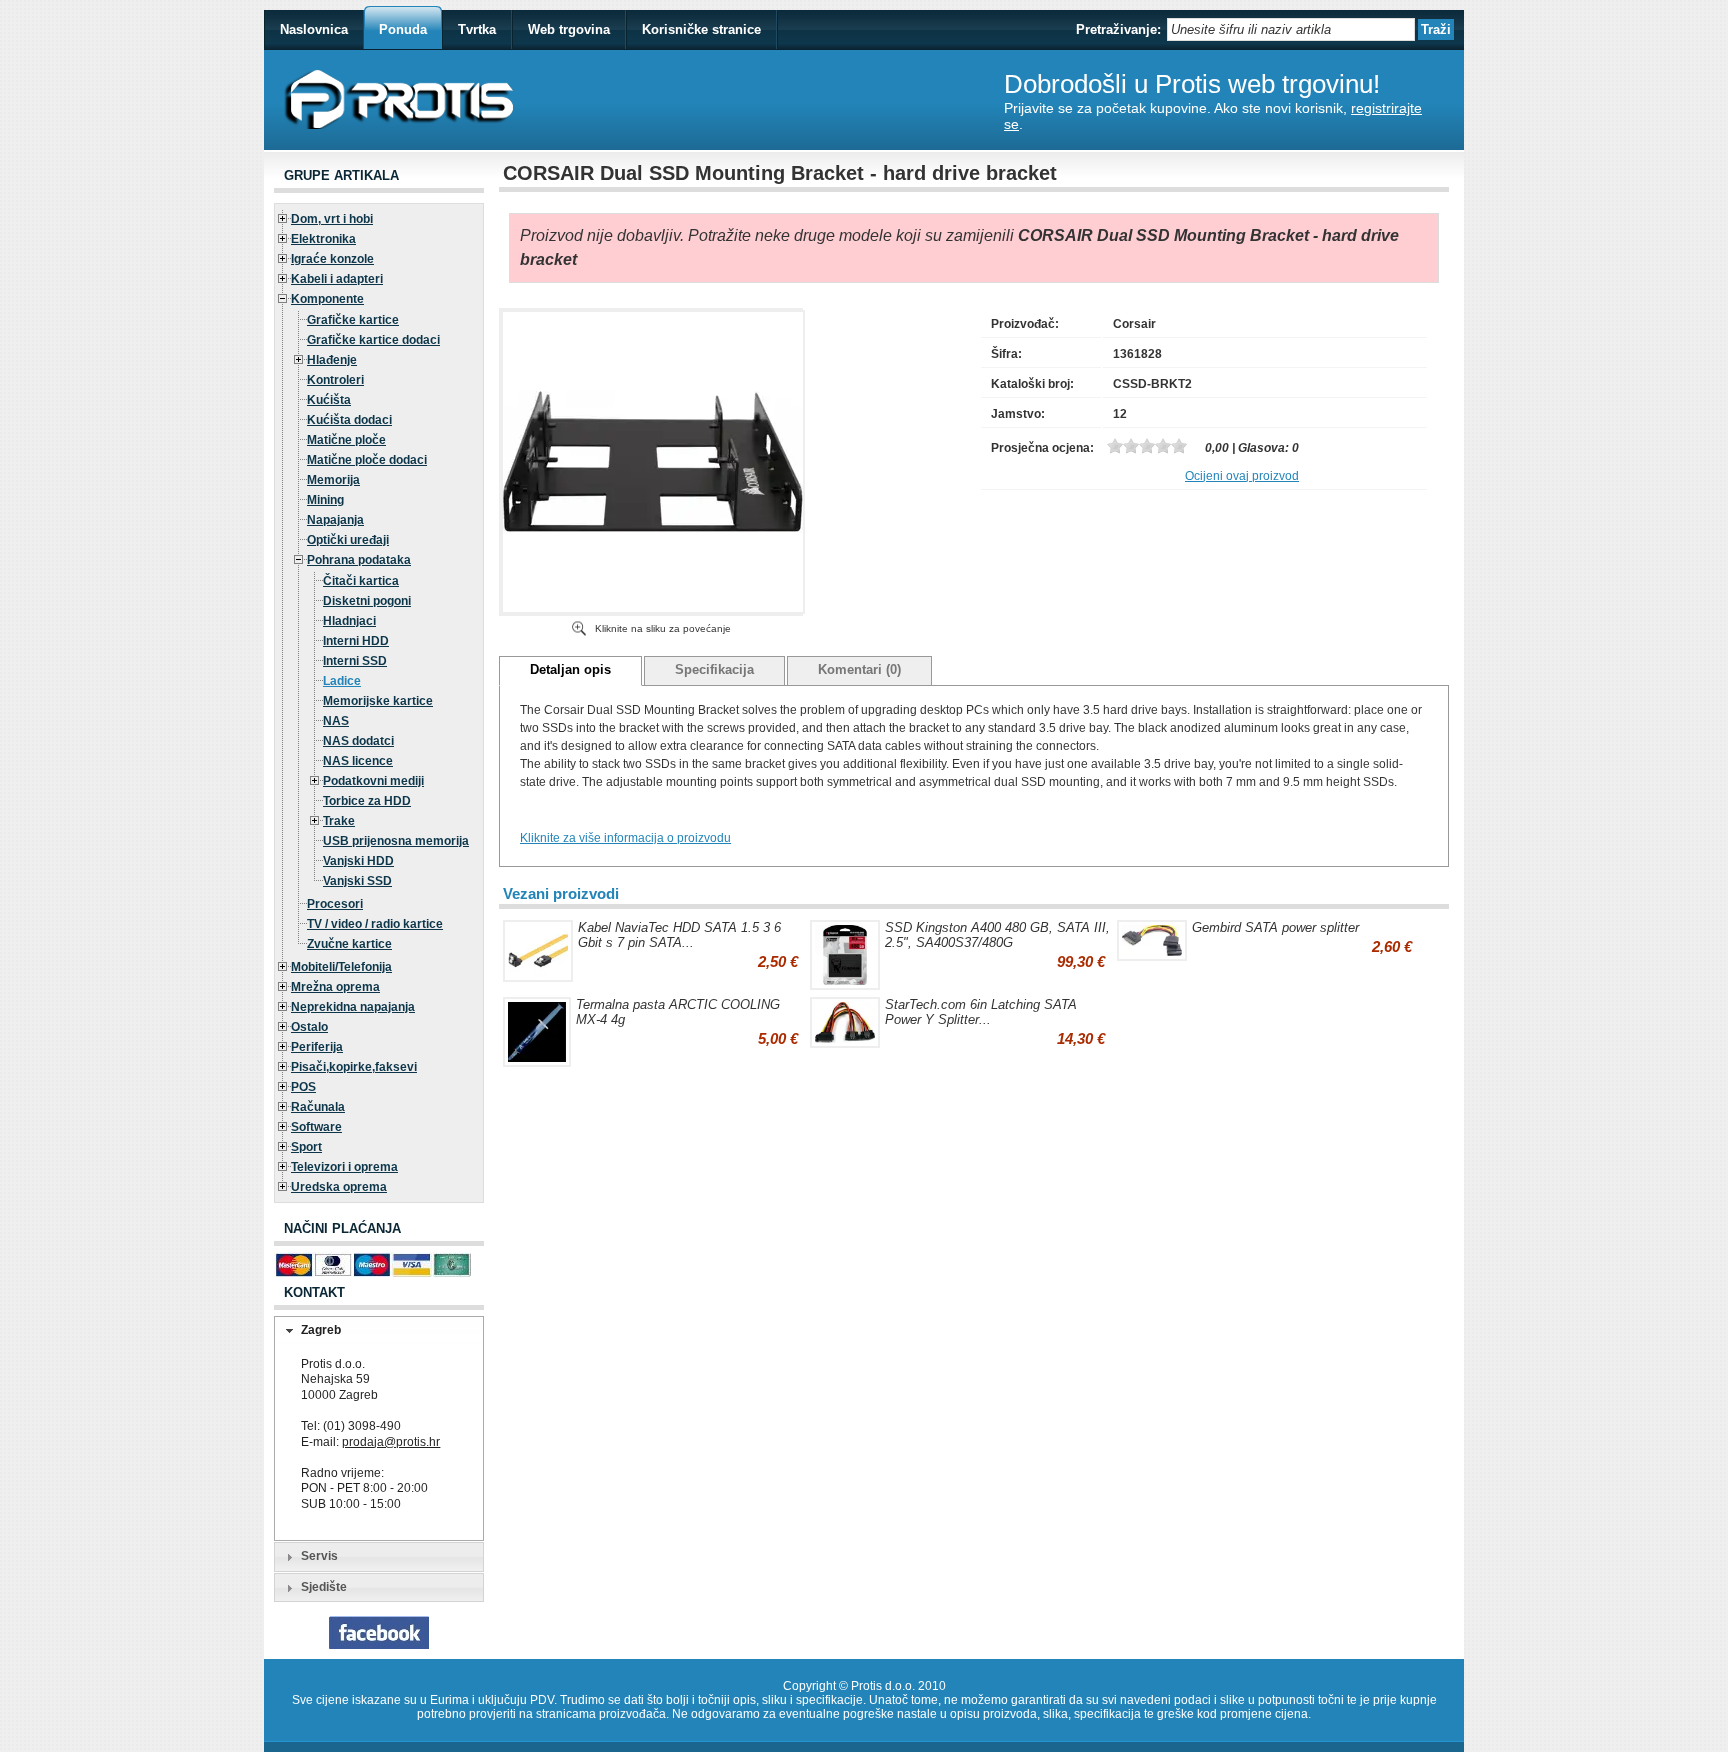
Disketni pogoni (367, 601)
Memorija (333, 480)
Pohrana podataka (359, 560)
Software (316, 1127)
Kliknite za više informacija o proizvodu (625, 838)
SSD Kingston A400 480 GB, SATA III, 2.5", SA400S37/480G (997, 935)
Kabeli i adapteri (337, 279)
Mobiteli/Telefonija (341, 967)
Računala (318, 1107)
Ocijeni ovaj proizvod (1242, 476)
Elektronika (323, 239)
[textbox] (1291, 29)
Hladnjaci (349, 621)
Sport (306, 1147)
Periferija (317, 1047)
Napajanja (335, 520)
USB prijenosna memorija (396, 841)
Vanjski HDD (358, 861)
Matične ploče (346, 440)
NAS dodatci (358, 741)
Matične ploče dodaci (367, 460)
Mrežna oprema (335, 987)
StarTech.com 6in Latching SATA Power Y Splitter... (981, 1012)
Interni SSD (355, 661)
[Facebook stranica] (379, 1645)
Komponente (327, 299)
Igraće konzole (332, 259)
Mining (325, 500)
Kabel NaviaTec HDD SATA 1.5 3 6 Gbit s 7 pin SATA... (679, 935)
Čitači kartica (361, 581)
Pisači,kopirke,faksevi (354, 1067)
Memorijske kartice (378, 701)
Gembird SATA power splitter (1275, 927)
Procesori (335, 904)
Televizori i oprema (344, 1167)
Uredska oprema (339, 1187)
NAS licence (358, 761)
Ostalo (309, 1027)
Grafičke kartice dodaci (373, 340)
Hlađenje (332, 360)
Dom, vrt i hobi (332, 219)
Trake (339, 821)
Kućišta (329, 400)
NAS (336, 721)
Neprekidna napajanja (353, 1007)
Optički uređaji (348, 540)
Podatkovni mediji (373, 781)
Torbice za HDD (367, 801)
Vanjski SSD (357, 881)
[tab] (379, 1331)
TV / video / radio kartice (375, 924)
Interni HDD (356, 641)
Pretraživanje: (1118, 29)
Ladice (342, 681)
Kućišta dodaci (349, 420)
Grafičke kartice (353, 320)
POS (303, 1087)
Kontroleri (335, 380)
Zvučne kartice (349, 944)
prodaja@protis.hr (391, 1442)
